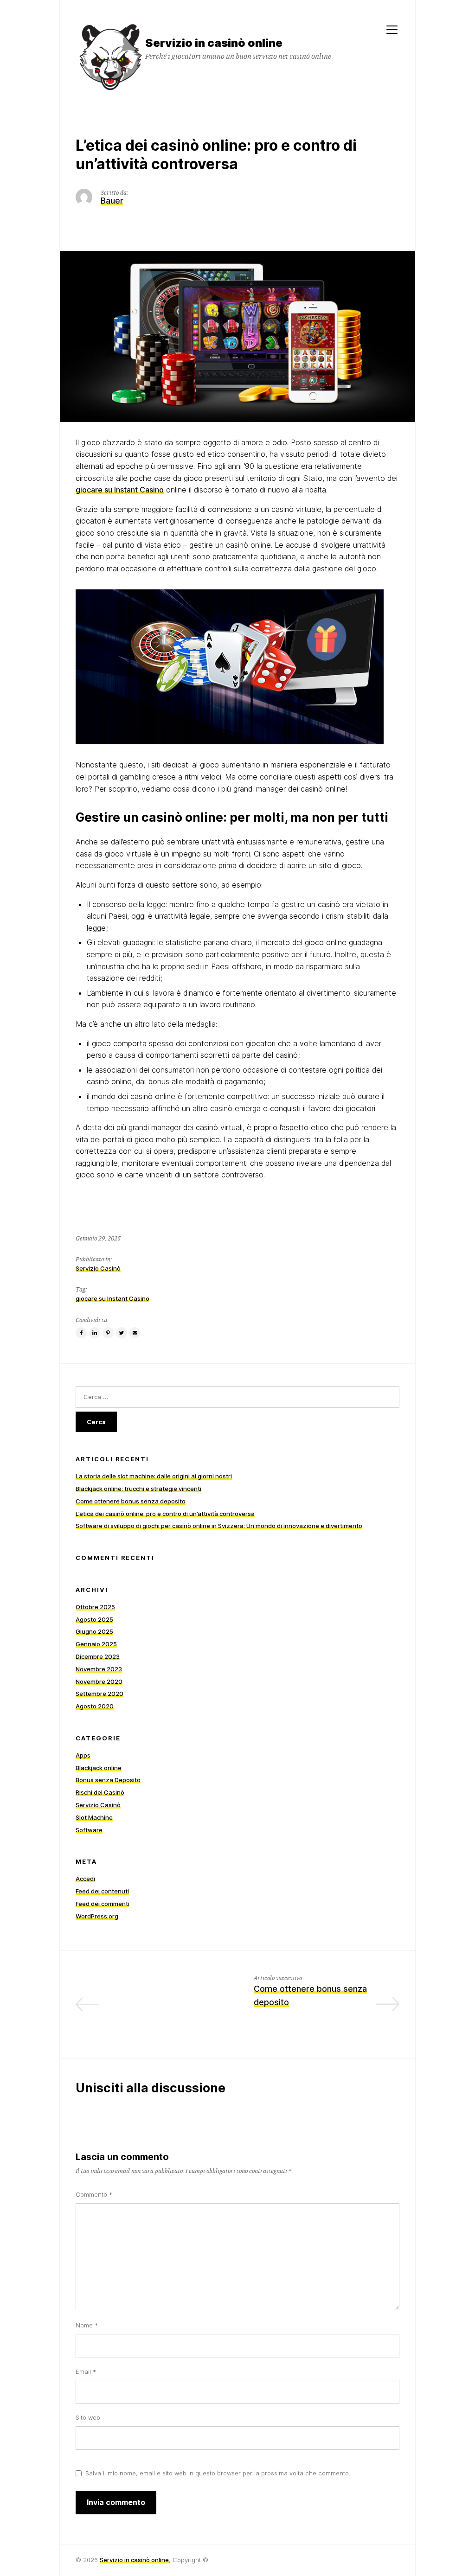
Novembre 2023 (99, 1669)
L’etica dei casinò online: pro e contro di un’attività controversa (165, 1514)
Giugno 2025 (94, 1631)
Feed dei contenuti (102, 1891)
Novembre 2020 (99, 1681)
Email (86, 2371)
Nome (87, 2325)
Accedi (85, 1879)
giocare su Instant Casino (120, 490)
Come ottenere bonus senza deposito (131, 1501)
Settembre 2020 (99, 1694)
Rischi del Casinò (100, 1792)
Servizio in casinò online (134, 2560)
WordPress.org (97, 1916)
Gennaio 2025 (96, 1644)
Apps (83, 1755)
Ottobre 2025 (95, 1607)
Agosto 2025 (94, 1619)
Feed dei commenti (103, 1904)
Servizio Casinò (98, 1268)
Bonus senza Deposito (108, 1780)
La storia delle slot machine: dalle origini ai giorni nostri (154, 1476)
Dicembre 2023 (98, 1656)
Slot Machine (94, 1817)
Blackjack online (99, 1768)
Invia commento (116, 2502)
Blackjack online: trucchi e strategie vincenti (138, 1489)
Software (89, 1830)
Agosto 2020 (95, 1706)
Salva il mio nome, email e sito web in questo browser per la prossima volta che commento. (218, 2473)
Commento (94, 2194)
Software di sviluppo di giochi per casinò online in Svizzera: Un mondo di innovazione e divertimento (219, 1526)
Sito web (88, 2417)
